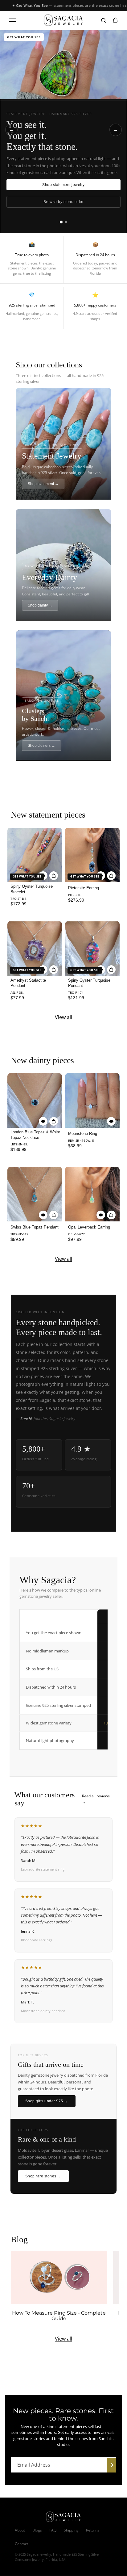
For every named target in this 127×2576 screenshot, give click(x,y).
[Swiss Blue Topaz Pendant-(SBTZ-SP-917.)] (35, 1194)
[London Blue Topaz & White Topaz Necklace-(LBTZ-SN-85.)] (35, 1100)
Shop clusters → (41, 746)
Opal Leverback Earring (89, 1227)
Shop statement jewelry (63, 185)
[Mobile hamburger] (13, 20)
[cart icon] (115, 20)
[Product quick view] (54, 876)
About (20, 2530)
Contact (21, 2544)
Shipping (71, 2530)
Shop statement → (43, 484)
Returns (93, 2530)
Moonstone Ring (83, 1134)
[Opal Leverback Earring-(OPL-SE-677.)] (92, 1194)
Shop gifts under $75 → (47, 2101)
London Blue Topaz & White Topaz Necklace (35, 1135)
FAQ (53, 2530)
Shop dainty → (40, 605)
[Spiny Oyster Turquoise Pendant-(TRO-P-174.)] (92, 948)
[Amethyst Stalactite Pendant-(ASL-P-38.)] (35, 948)
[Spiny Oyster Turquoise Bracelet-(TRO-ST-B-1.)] (35, 855)
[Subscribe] (112, 2465)
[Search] (104, 20)
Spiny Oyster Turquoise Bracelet (32, 889)
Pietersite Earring (84, 888)
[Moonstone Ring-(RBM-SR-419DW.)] (92, 1100)
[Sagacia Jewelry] (63, 20)
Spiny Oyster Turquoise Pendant (89, 983)
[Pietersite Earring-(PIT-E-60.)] (92, 855)
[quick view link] (43, 1121)
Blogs (37, 2530)
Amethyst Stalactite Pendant (28, 983)
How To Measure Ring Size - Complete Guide (59, 2316)
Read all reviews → (96, 1799)
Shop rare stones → (43, 2176)
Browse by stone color (63, 202)
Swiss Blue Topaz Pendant (35, 1227)
